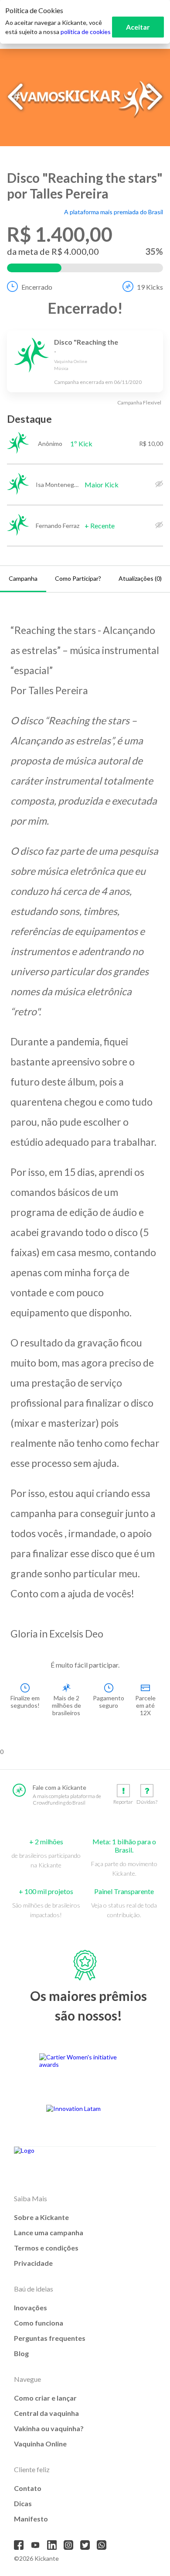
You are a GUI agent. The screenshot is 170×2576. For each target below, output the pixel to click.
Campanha (23, 578)
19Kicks (150, 287)
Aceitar (138, 27)
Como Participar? (78, 578)
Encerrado (37, 287)
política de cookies (86, 32)
